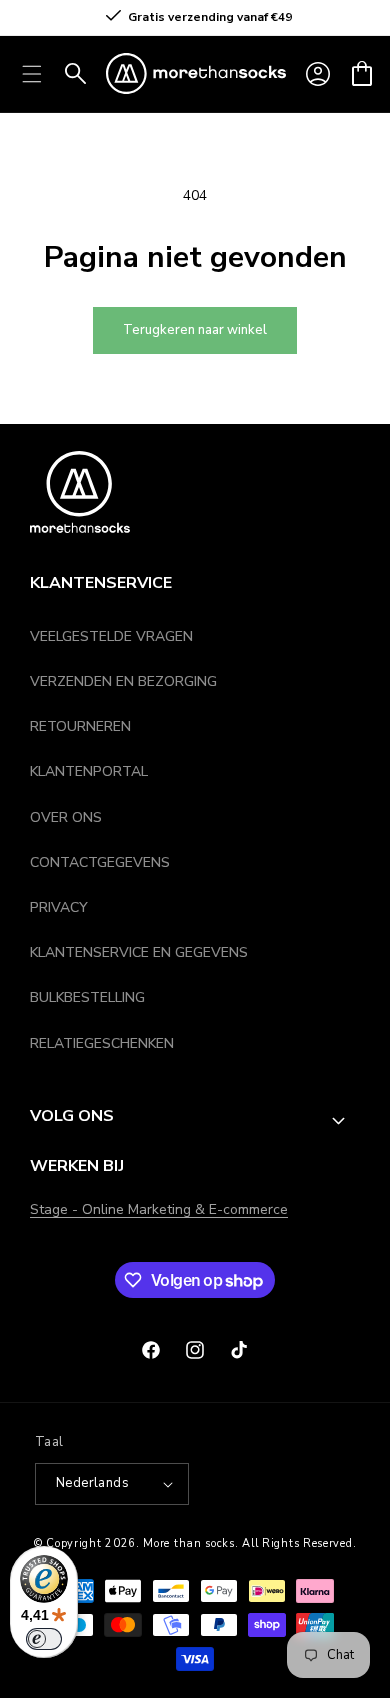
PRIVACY (59, 907)
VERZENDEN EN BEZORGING (123, 681)
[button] (362, 74)
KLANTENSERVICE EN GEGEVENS (139, 952)
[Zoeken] (76, 74)
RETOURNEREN (80, 726)
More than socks (189, 1543)
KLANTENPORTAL (89, 771)
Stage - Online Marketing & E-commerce (159, 1209)
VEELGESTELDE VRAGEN (111, 636)
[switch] (44, 1639)
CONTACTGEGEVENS (100, 862)
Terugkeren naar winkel (195, 330)
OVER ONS (66, 817)
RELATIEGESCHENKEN (102, 1043)
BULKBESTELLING (87, 997)
